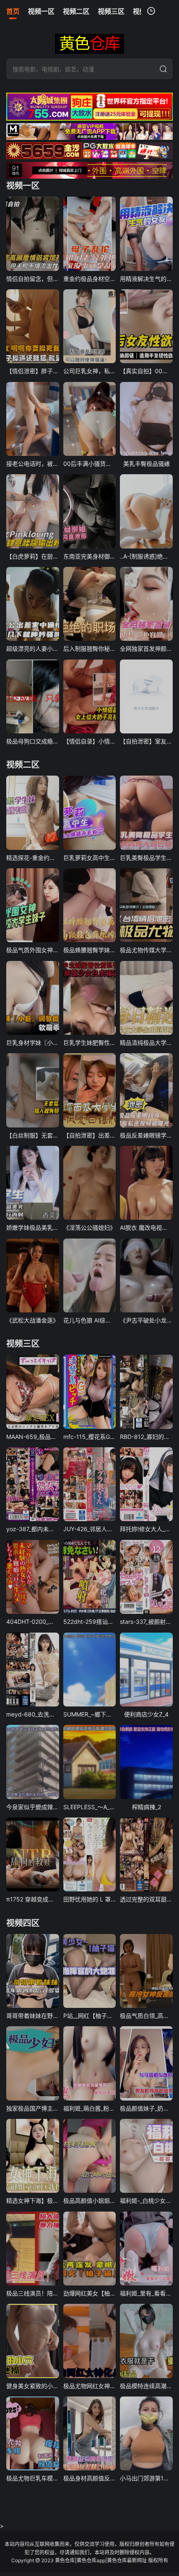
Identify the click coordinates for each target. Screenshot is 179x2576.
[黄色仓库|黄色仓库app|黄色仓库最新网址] (89, 44)
